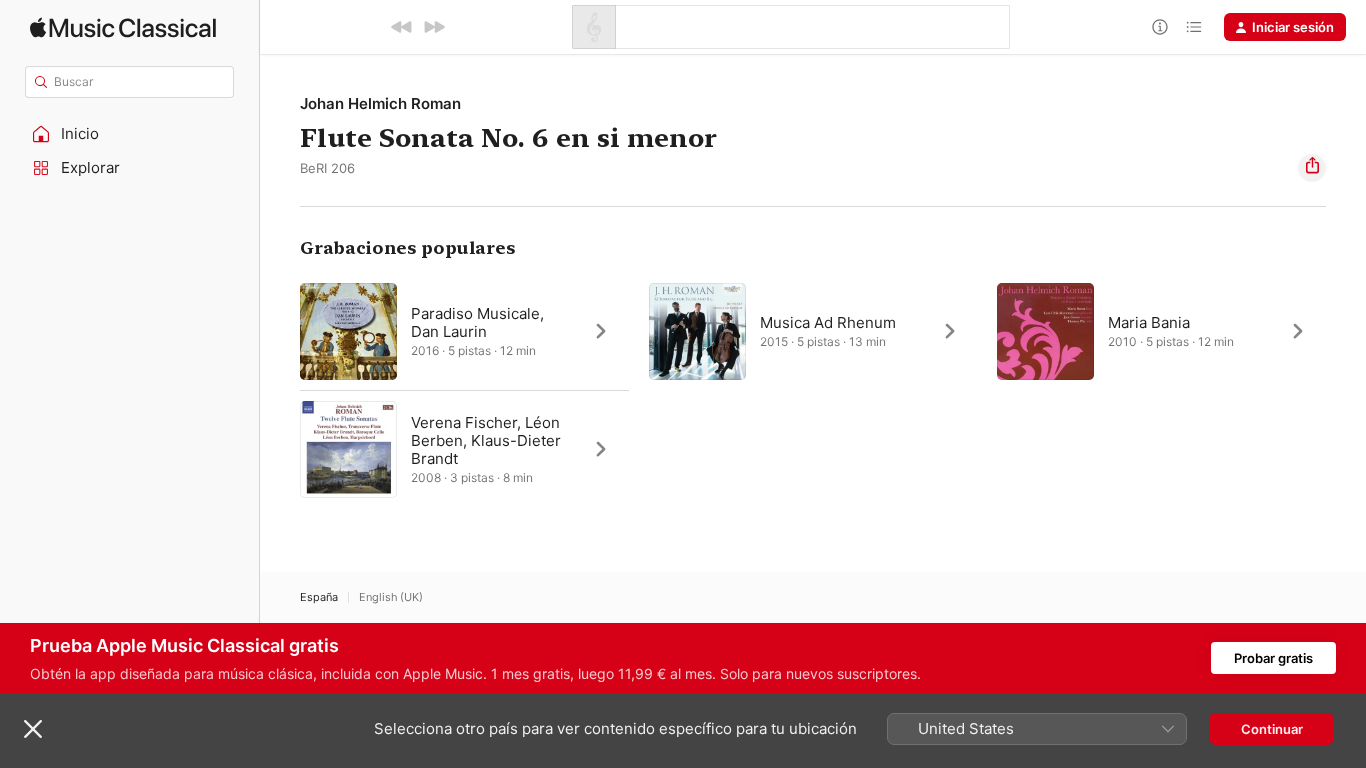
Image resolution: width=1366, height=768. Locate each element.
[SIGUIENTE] (434, 27)
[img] (123, 27)
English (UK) (391, 597)
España (319, 597)
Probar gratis (1273, 658)
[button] (130, 134)
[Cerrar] (33, 729)
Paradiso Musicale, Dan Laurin (477, 322)
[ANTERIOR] (402, 27)
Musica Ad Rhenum (828, 322)
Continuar (1272, 729)
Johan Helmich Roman (380, 103)
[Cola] (1194, 27)
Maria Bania (1149, 322)
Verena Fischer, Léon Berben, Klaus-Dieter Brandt (486, 440)
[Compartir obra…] (1312, 168)
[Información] (1160, 27)
